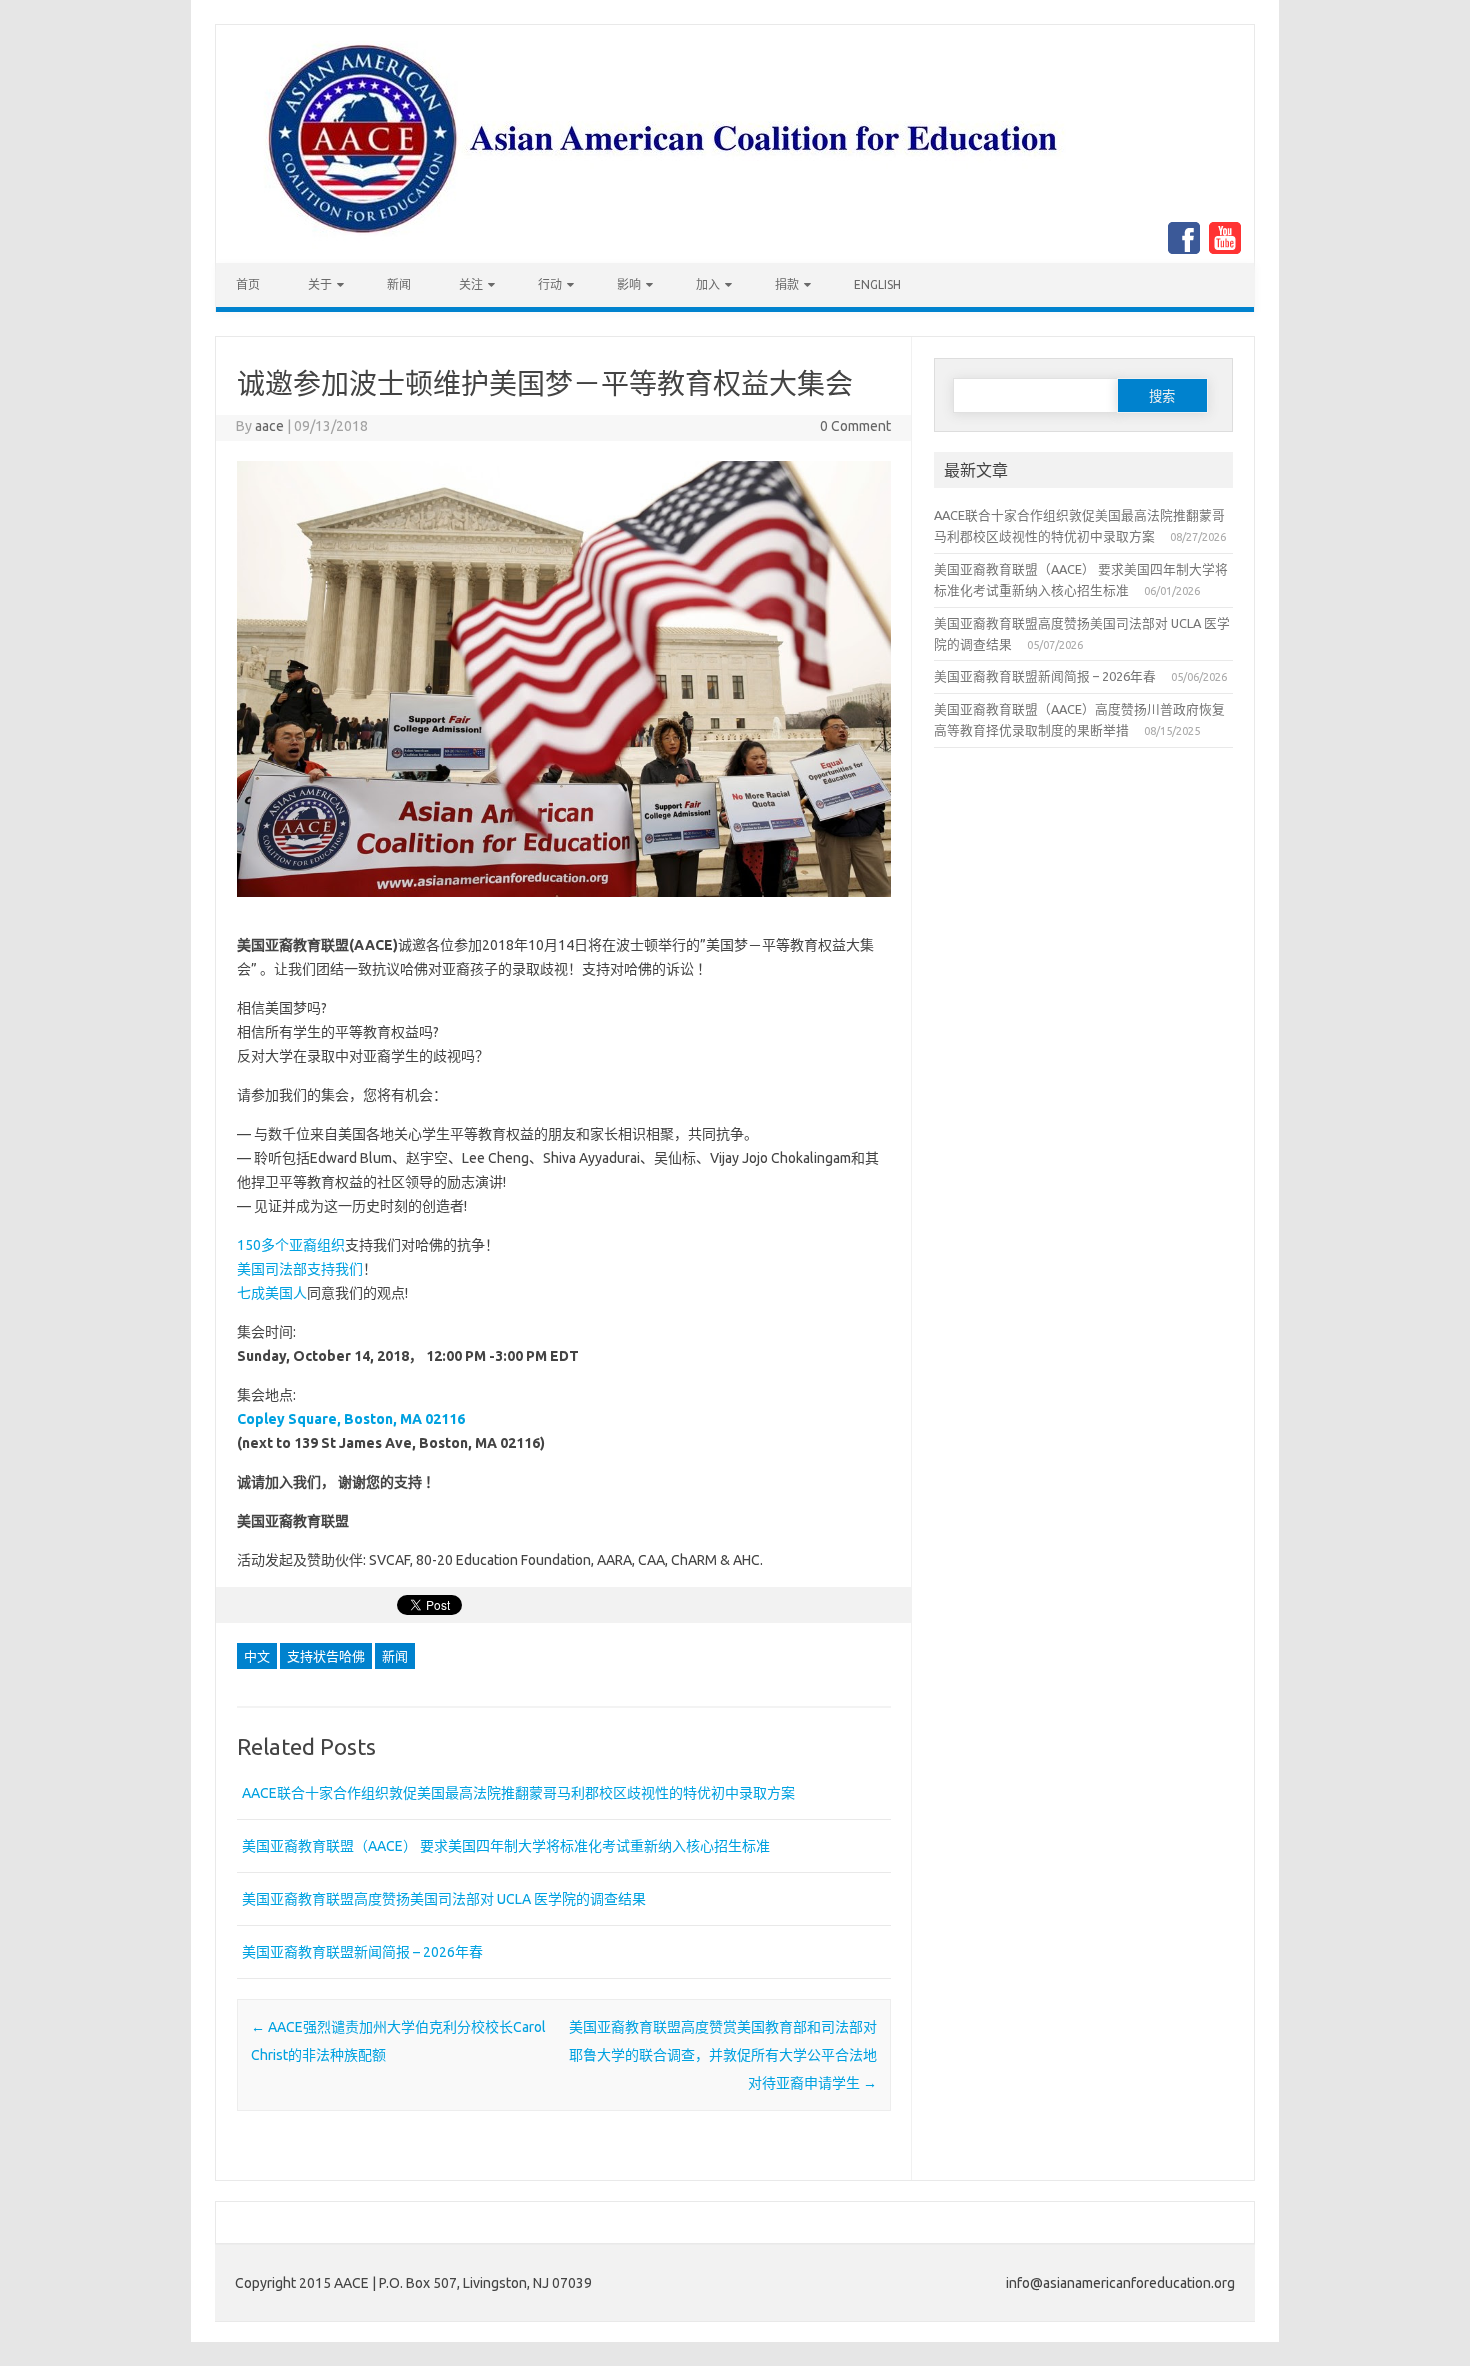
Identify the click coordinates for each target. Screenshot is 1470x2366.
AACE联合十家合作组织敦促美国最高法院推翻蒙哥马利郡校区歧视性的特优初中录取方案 (518, 1793)
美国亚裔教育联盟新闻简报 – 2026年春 (362, 1952)
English (877, 284)
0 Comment (855, 426)
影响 (629, 284)
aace (269, 426)
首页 (248, 284)
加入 (708, 284)
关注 (471, 284)
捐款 (787, 284)
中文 (257, 1656)
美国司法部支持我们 (300, 1269)
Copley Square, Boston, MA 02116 (351, 1419)
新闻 (399, 284)
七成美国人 (272, 1293)
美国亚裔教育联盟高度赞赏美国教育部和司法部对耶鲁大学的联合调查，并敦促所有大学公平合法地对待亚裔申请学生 (723, 2055)
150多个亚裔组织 (291, 1245)
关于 (320, 284)
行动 (550, 284)
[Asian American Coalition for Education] (670, 258)
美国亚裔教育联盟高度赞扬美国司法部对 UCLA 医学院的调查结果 (444, 1899)
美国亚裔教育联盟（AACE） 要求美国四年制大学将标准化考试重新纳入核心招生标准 (506, 1846)
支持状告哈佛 (326, 1656)
